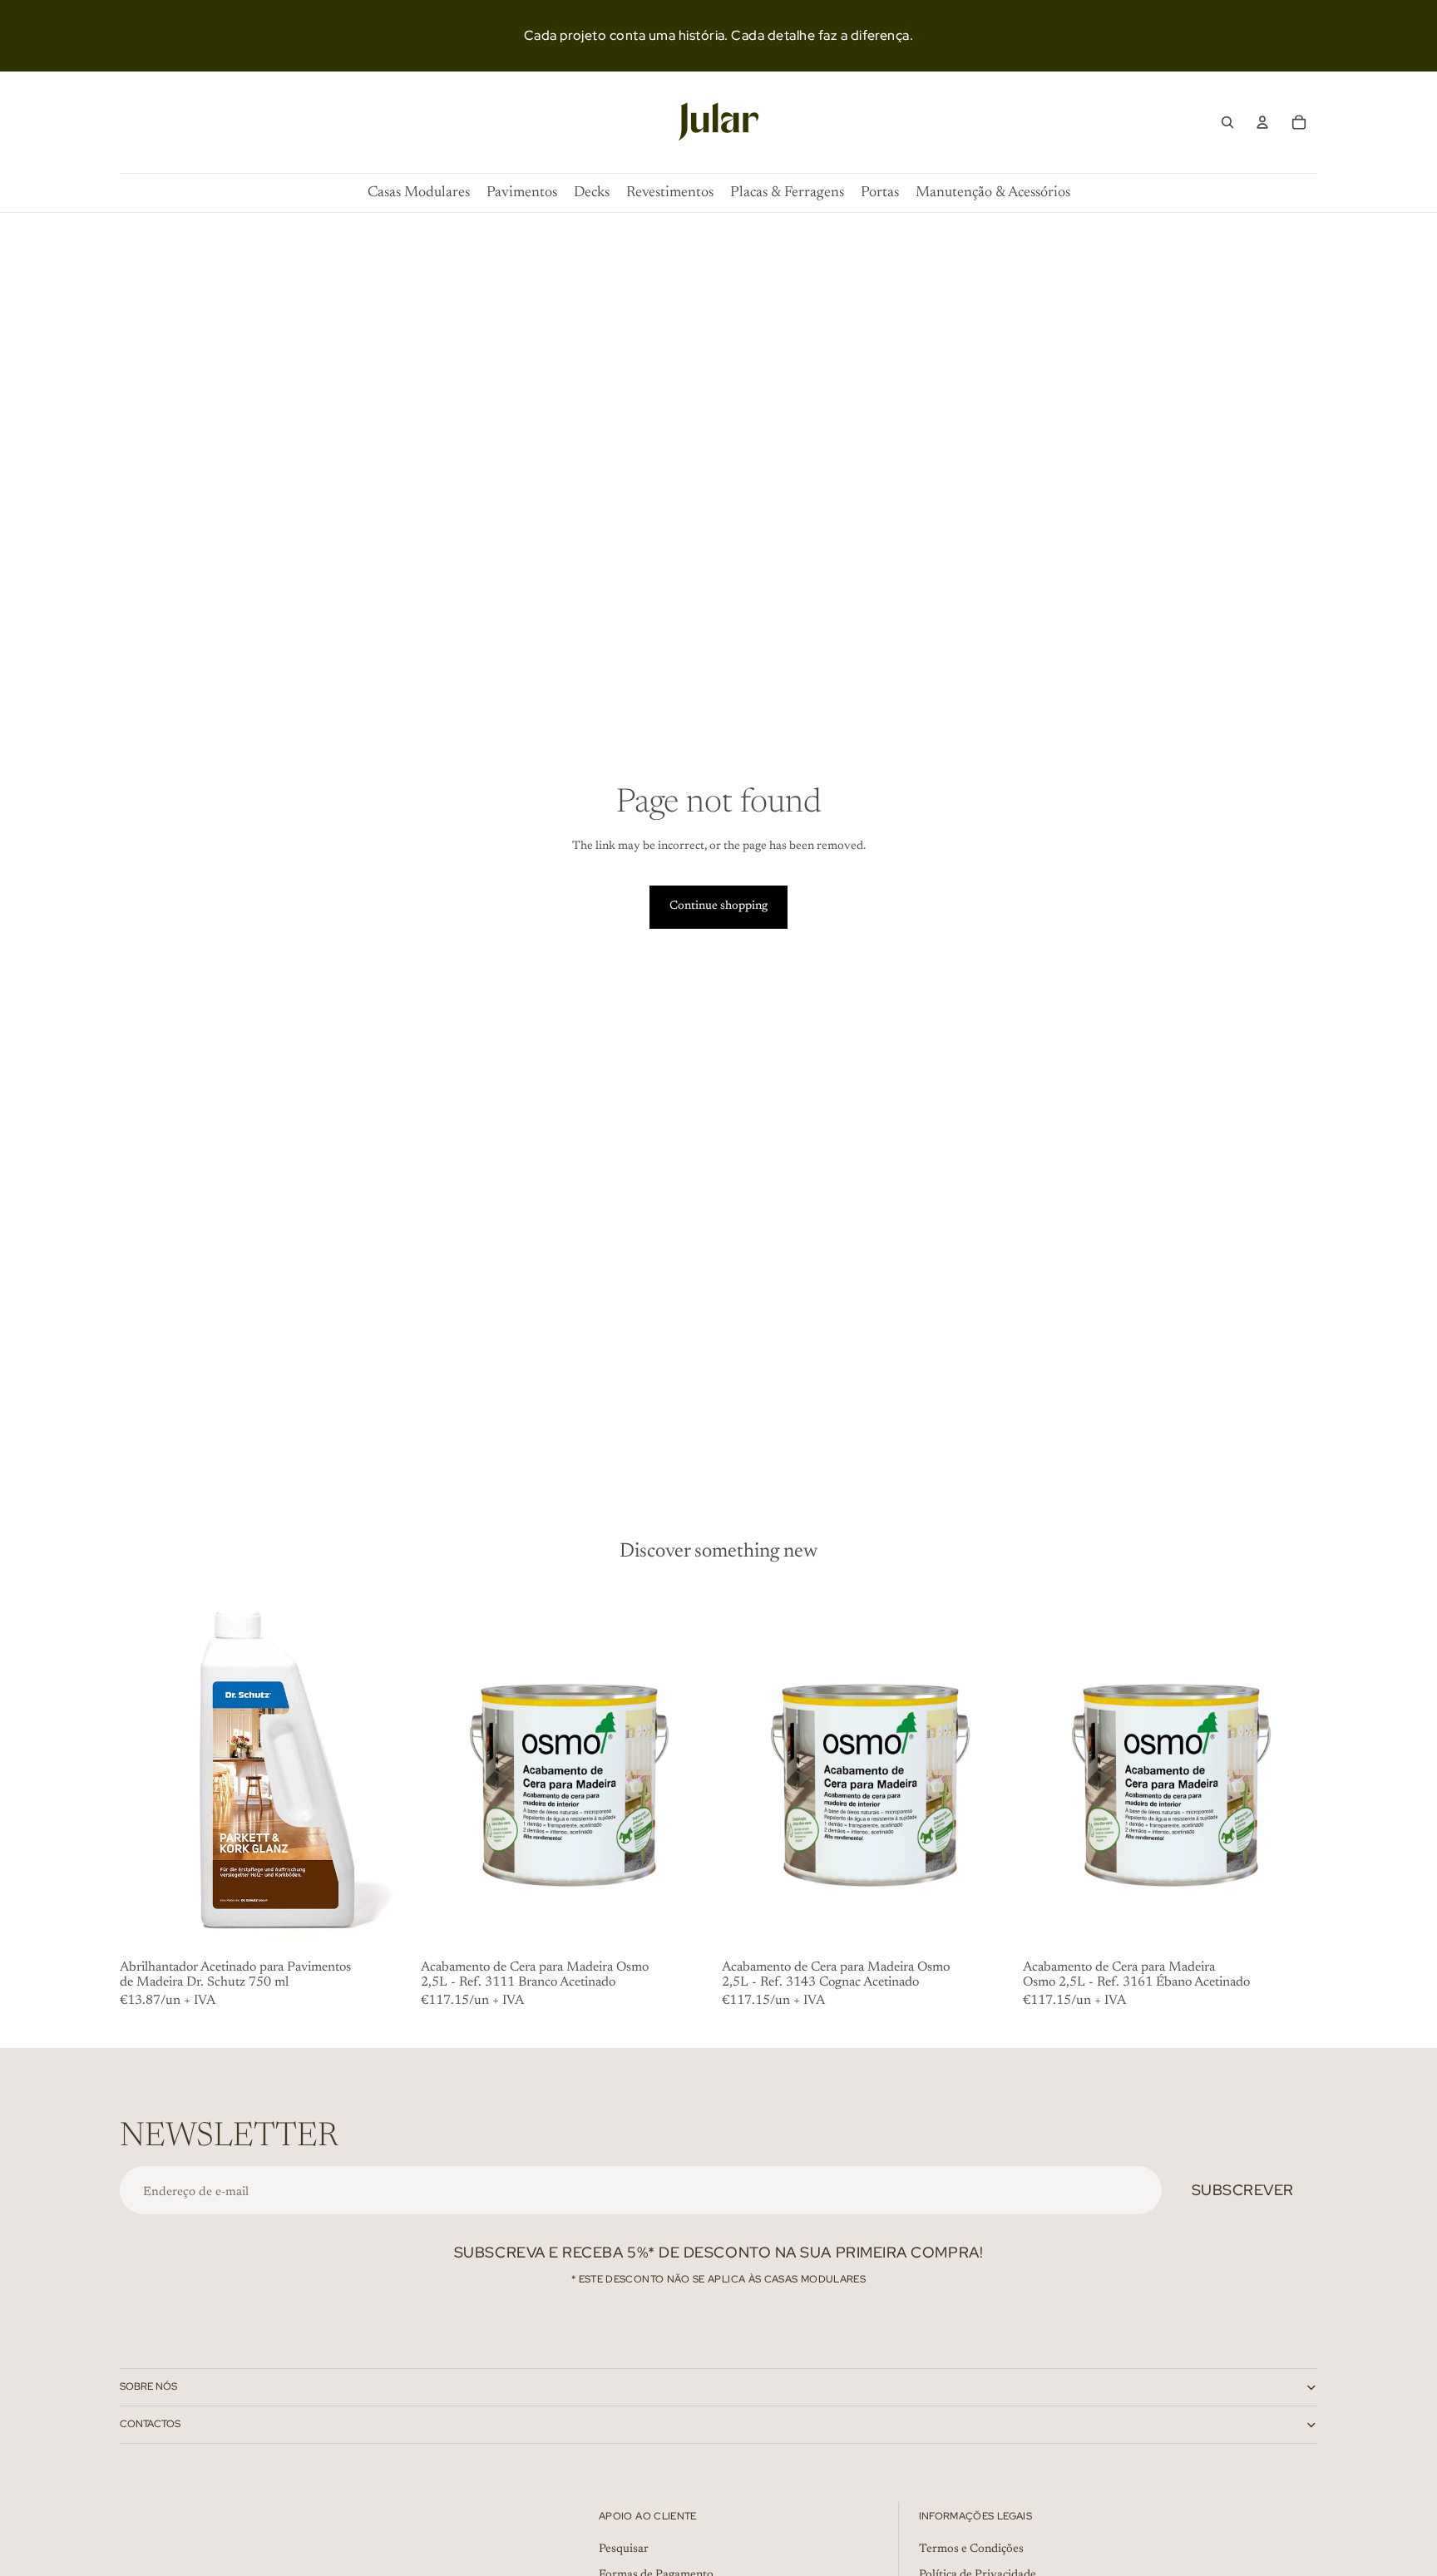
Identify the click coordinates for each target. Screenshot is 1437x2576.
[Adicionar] (388, 1929)
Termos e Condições (971, 2549)
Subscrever (1243, 2190)
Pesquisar (624, 2549)
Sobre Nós (148, 2386)
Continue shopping (718, 906)
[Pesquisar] (1227, 122)
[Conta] (1262, 122)
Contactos (150, 2424)
